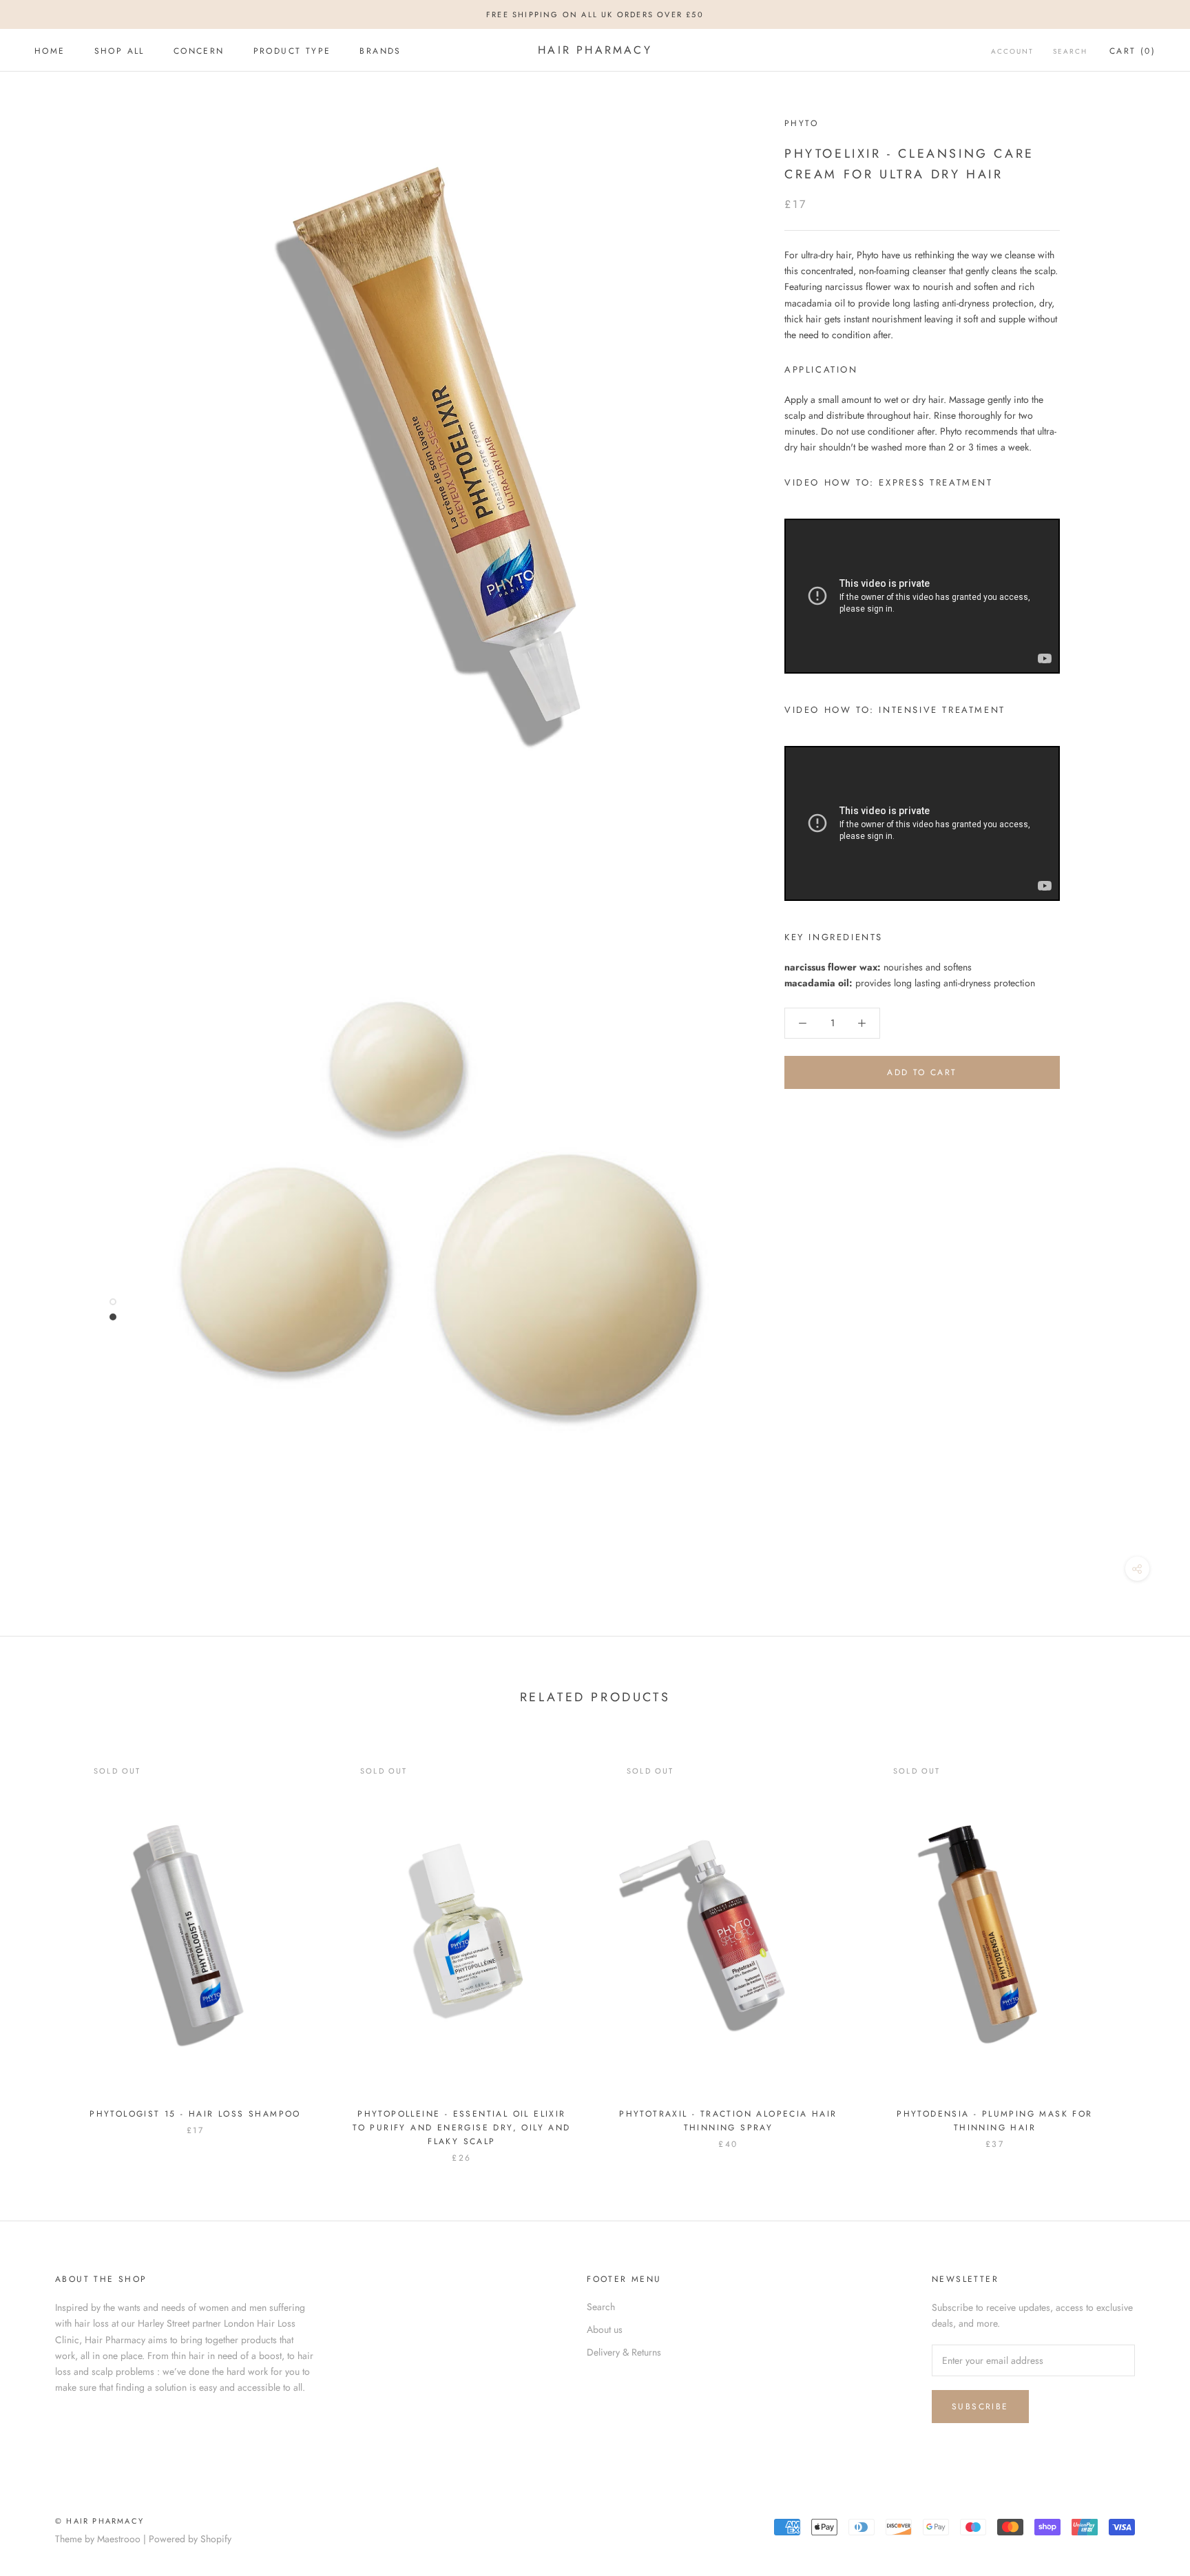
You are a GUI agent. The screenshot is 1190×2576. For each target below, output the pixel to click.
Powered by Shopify (190, 2539)
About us (605, 2329)
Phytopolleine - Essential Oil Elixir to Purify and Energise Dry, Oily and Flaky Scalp (461, 2128)
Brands (380, 51)
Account (1012, 51)
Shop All (119, 51)
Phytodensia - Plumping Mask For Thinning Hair (994, 2121)
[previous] (43, 1945)
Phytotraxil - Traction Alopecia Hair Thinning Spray (728, 2121)
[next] (1147, 1945)
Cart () (1132, 51)
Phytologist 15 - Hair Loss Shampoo (195, 2114)
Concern (199, 51)
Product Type (292, 51)
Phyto (801, 123)
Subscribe (980, 2407)
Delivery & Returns (624, 2352)
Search (1070, 51)
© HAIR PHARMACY (100, 2521)
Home (50, 51)
